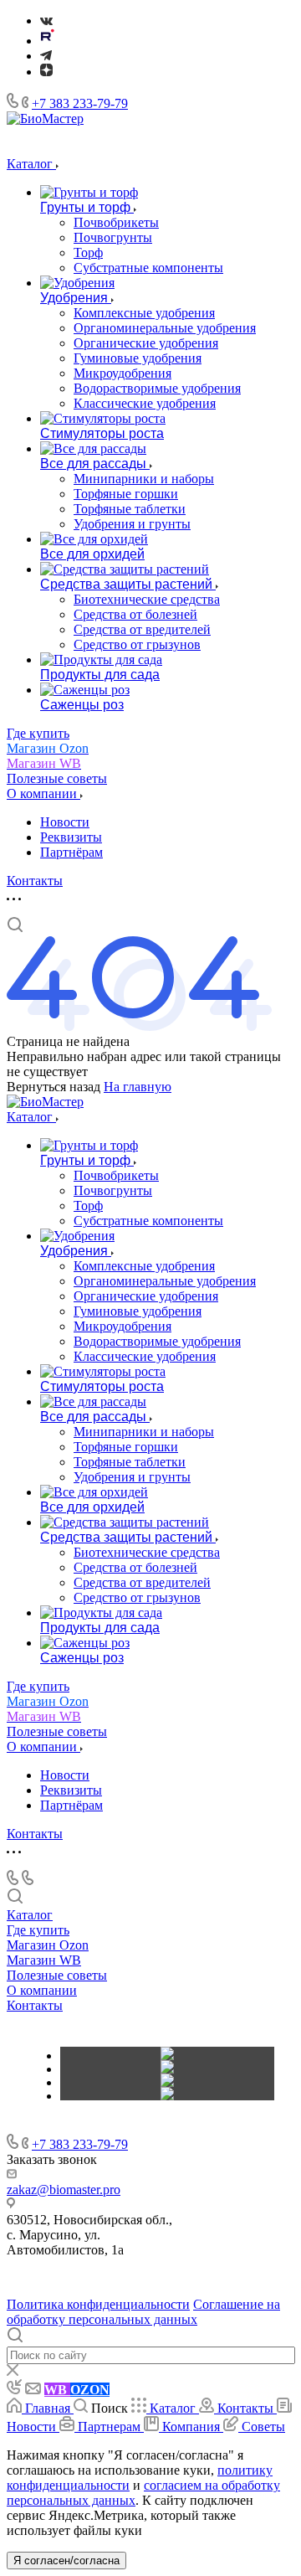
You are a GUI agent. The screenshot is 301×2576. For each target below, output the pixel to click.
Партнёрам (71, 852)
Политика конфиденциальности (98, 2304)
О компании (42, 1990)
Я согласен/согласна (66, 2561)
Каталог (30, 1915)
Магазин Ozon (48, 1945)
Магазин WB (44, 1960)
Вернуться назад (54, 1087)
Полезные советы (57, 1975)
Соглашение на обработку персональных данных (143, 2312)
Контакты (35, 2005)
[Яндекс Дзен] (46, 72)
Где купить (38, 1930)
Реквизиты (71, 837)
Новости (65, 822)
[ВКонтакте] (46, 21)
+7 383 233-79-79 (80, 103)
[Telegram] (46, 56)
